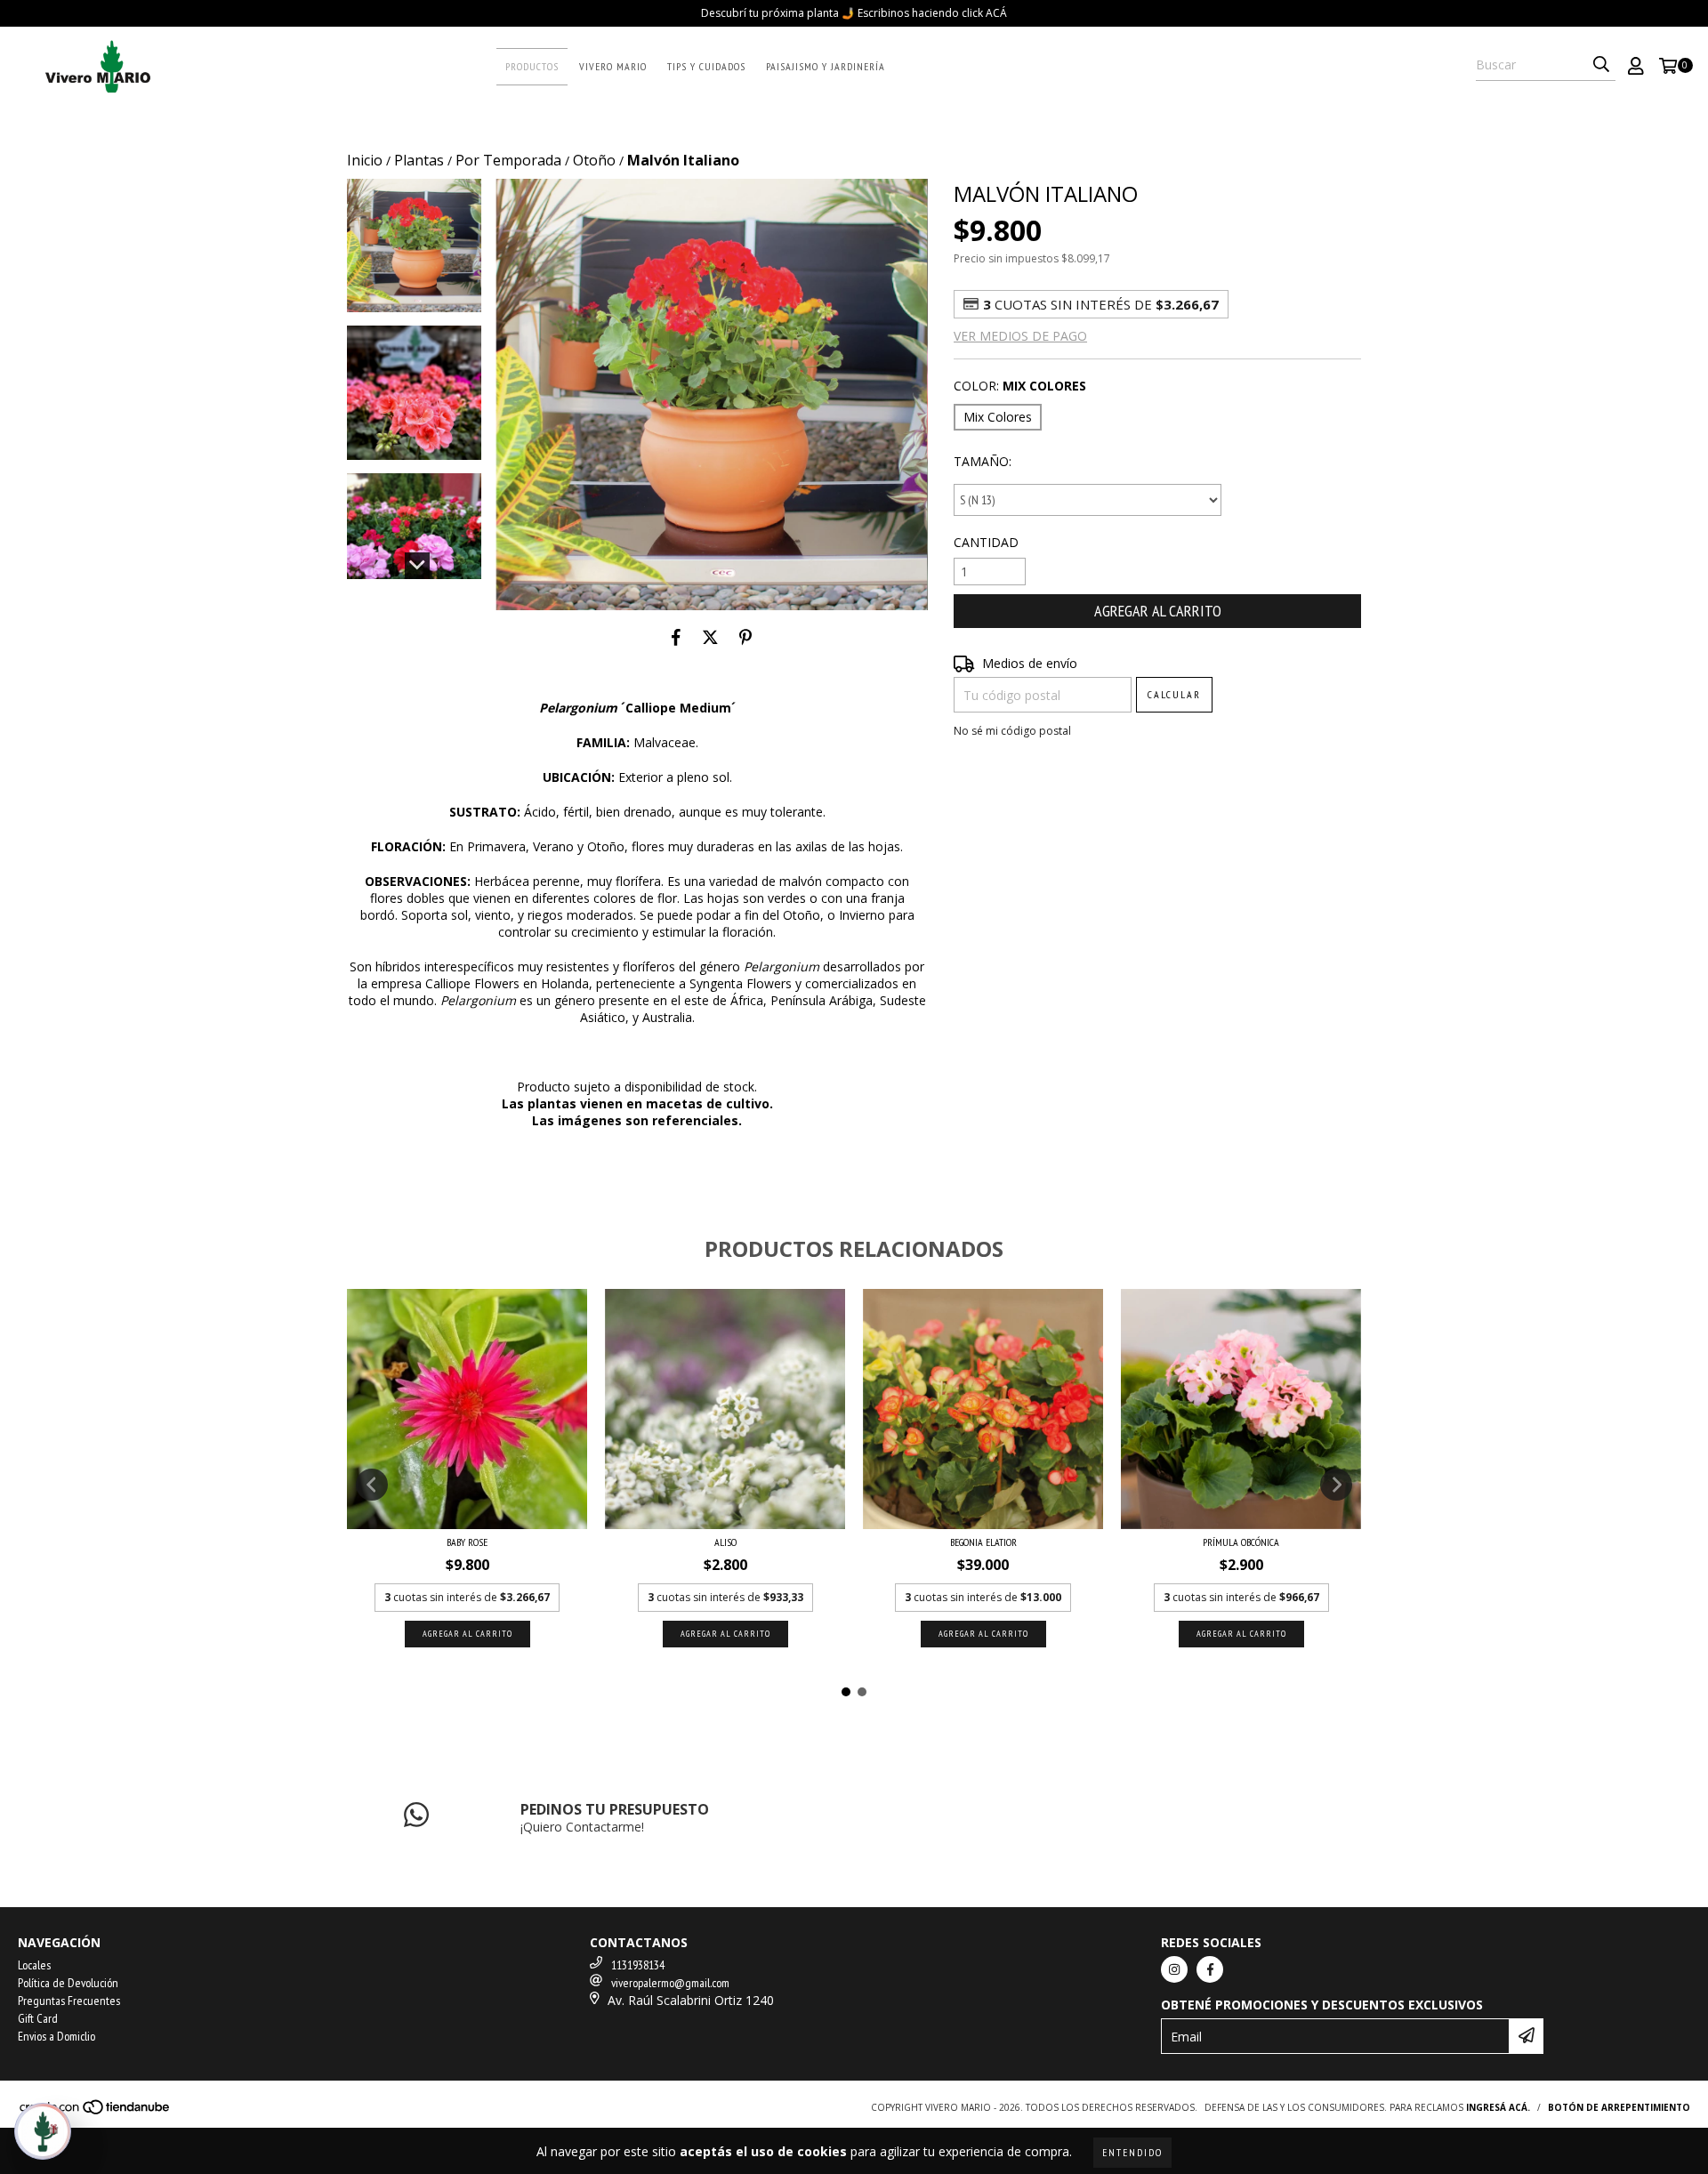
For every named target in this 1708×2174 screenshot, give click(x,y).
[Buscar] (1601, 65)
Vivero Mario (613, 66)
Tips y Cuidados (706, 66)
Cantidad (986, 542)
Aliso (725, 1542)
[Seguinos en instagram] (1174, 1969)
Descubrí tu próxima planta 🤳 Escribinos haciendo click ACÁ (854, 13)
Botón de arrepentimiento (1619, 2107)
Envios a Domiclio (56, 2036)
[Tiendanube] (96, 2112)
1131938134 (638, 1965)
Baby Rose (467, 1542)
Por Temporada (508, 160)
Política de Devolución (68, 1983)
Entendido (1132, 2152)
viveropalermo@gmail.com (670, 1983)
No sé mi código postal (1012, 731)
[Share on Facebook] (676, 637)
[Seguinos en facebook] (1210, 1969)
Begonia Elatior (983, 1542)
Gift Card (38, 2018)
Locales (34, 1965)
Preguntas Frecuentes (69, 2001)
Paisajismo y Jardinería (826, 66)
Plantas (419, 160)
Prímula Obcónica (1241, 1542)
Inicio (365, 160)
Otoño (594, 160)
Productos (532, 66)
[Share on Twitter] (710, 637)
